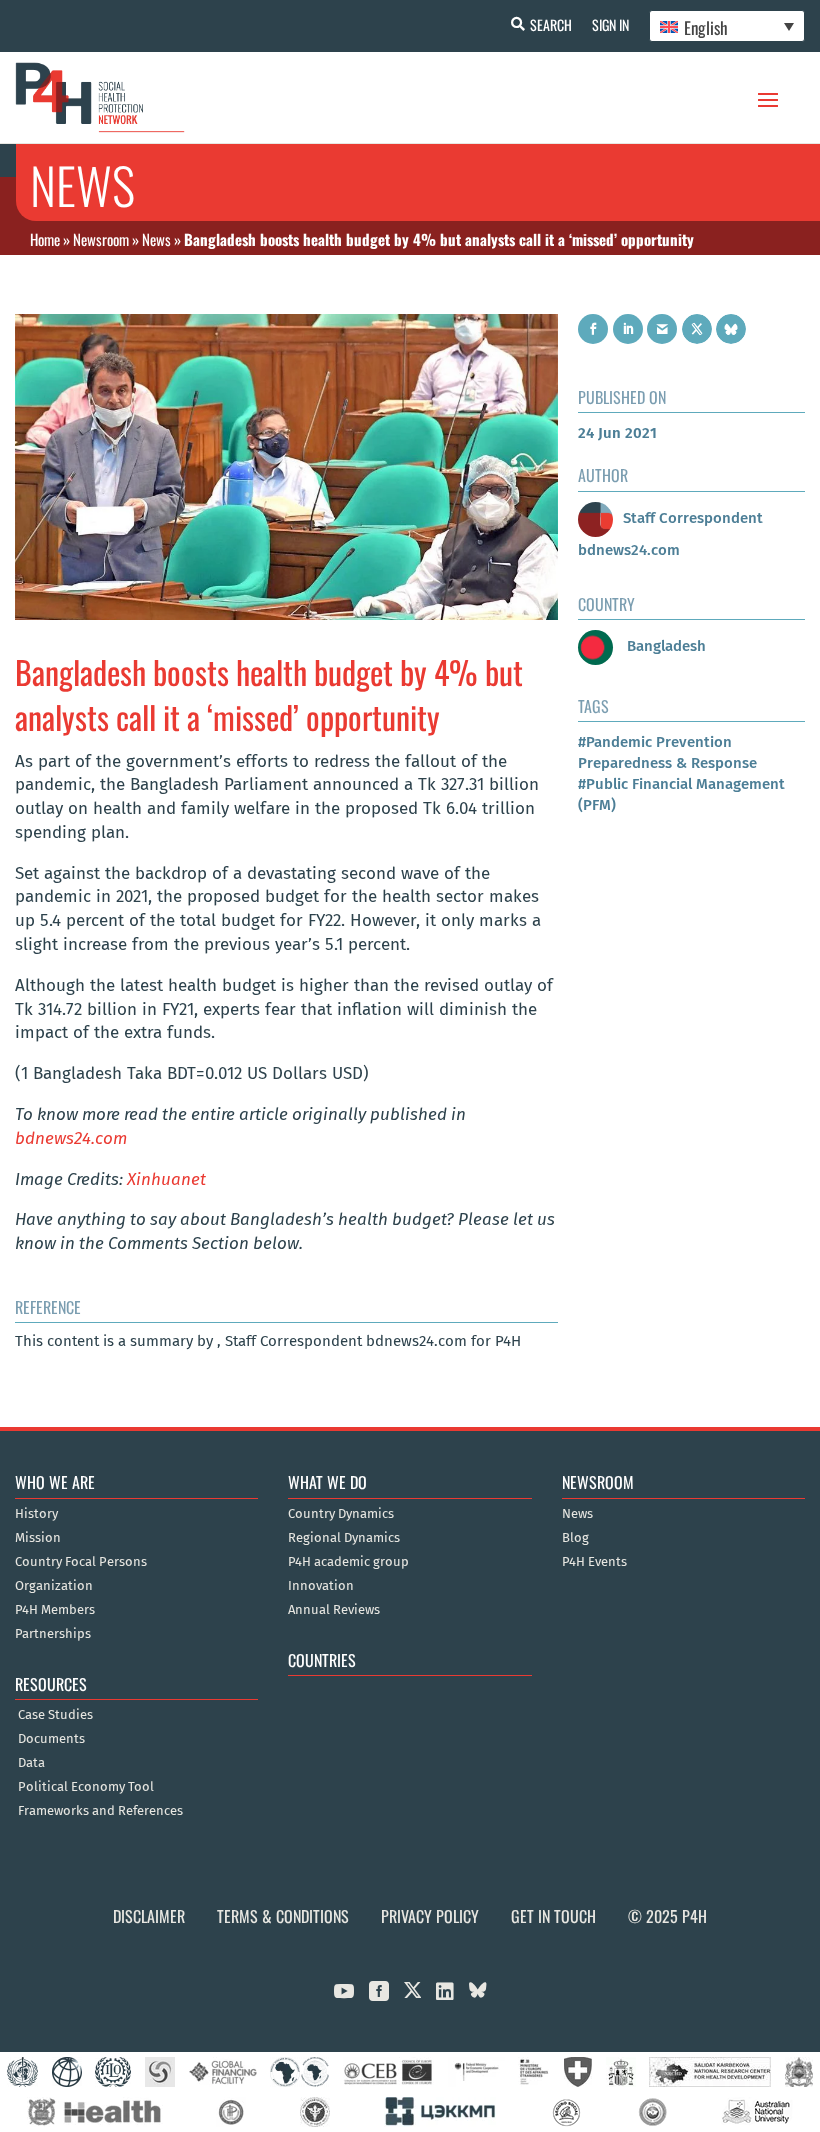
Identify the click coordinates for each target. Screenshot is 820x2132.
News (156, 239)
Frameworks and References (100, 1811)
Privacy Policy (430, 1916)
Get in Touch (553, 1916)
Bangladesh (664, 646)
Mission (38, 1538)
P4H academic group (348, 1562)
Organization (54, 1586)
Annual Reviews (334, 1610)
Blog (575, 1538)
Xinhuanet (166, 1179)
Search (551, 24)
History (36, 1514)
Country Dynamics (341, 1514)
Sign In (610, 24)
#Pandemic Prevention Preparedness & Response (667, 752)
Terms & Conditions (283, 1916)
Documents (51, 1739)
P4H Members (55, 1610)
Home (45, 239)
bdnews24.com (71, 1138)
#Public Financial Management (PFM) (681, 794)
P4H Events (594, 1562)
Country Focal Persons (81, 1562)
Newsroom (101, 239)
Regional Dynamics (344, 1538)
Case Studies (55, 1715)
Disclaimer (149, 1916)
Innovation (321, 1586)
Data (31, 1763)
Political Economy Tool (86, 1787)
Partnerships (53, 1634)
